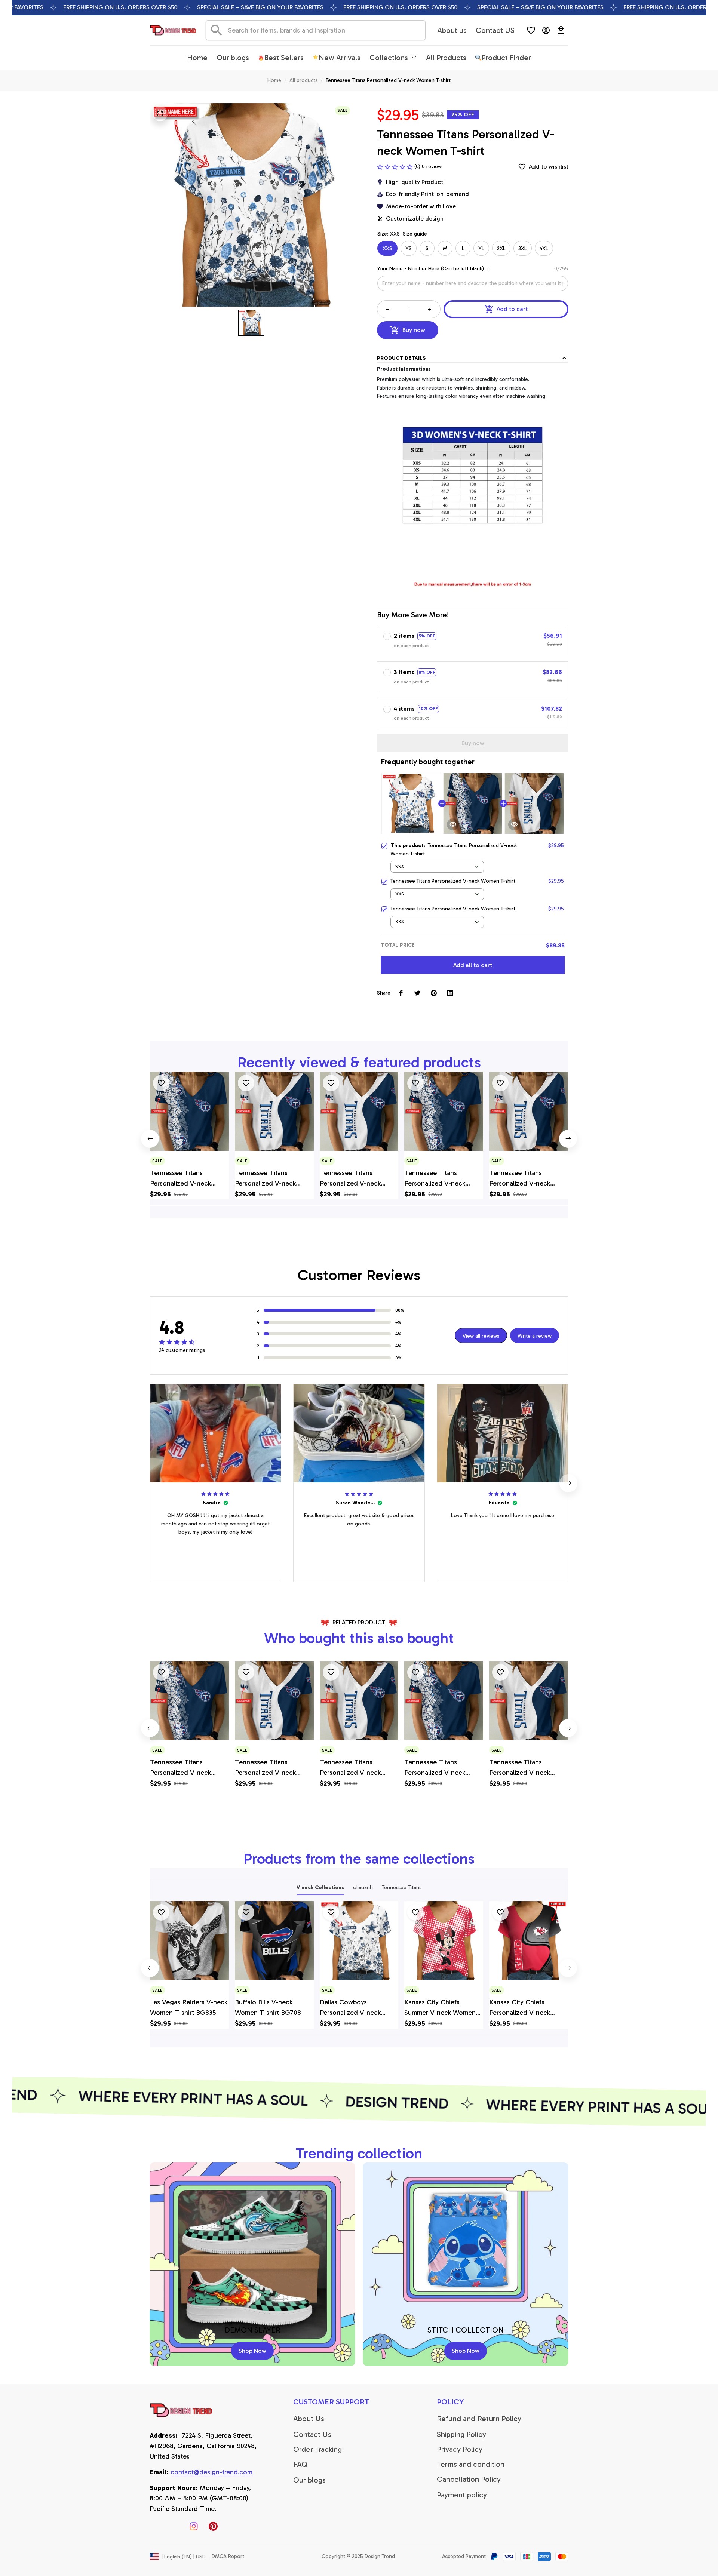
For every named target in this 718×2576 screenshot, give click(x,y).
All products (303, 80)
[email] (211, 2472)
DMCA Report (228, 2556)
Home (274, 80)
